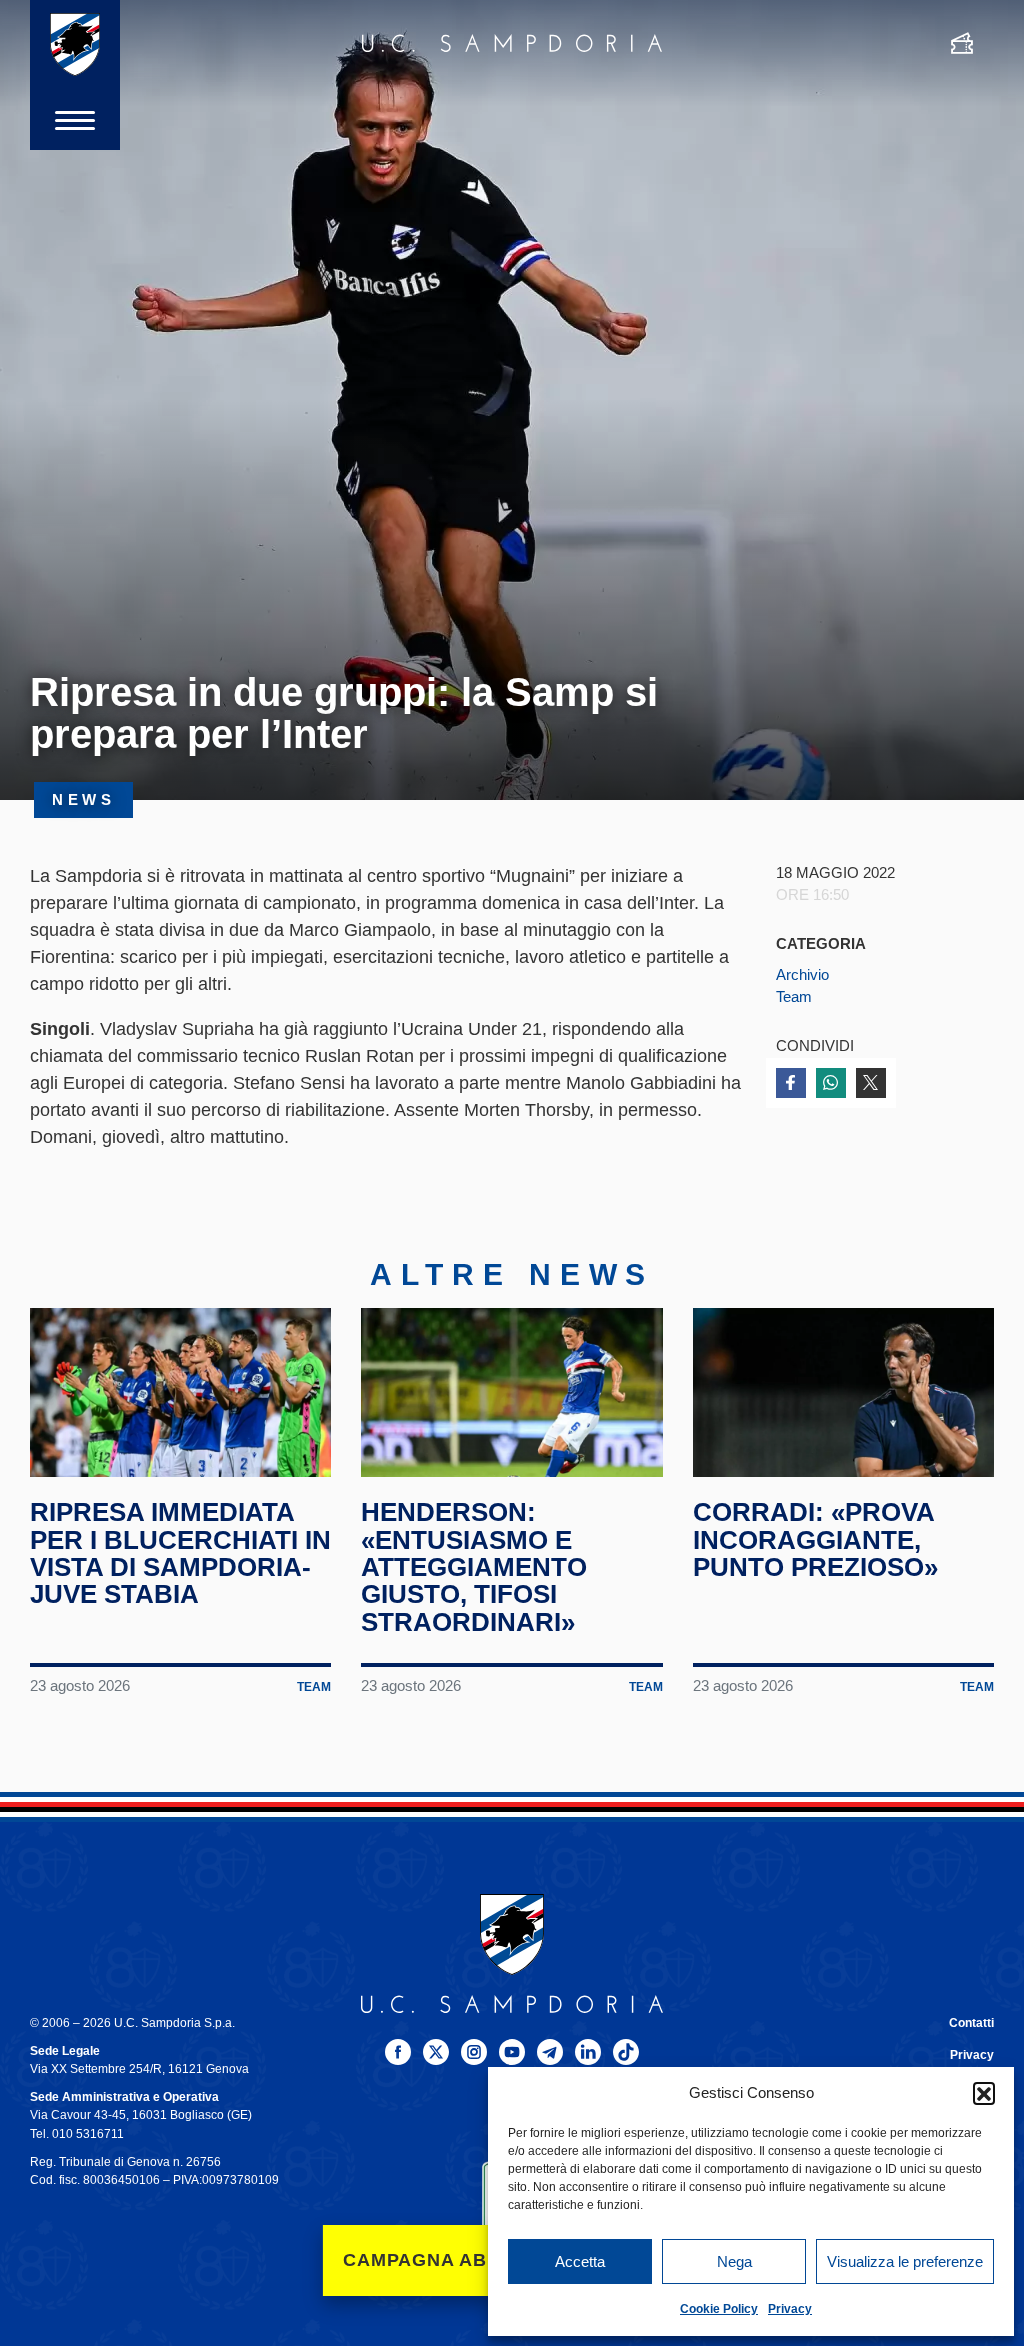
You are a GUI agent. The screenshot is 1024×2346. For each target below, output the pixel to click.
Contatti (971, 2023)
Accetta (580, 2261)
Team (794, 997)
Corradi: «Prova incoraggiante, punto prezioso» (815, 1539)
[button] (984, 2093)
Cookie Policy (719, 2309)
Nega (734, 2261)
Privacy (790, 2309)
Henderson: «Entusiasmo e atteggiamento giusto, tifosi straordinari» (474, 1566)
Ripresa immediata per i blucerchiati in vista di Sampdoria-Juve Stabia (180, 1553)
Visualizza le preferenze (905, 2261)
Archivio (802, 975)
